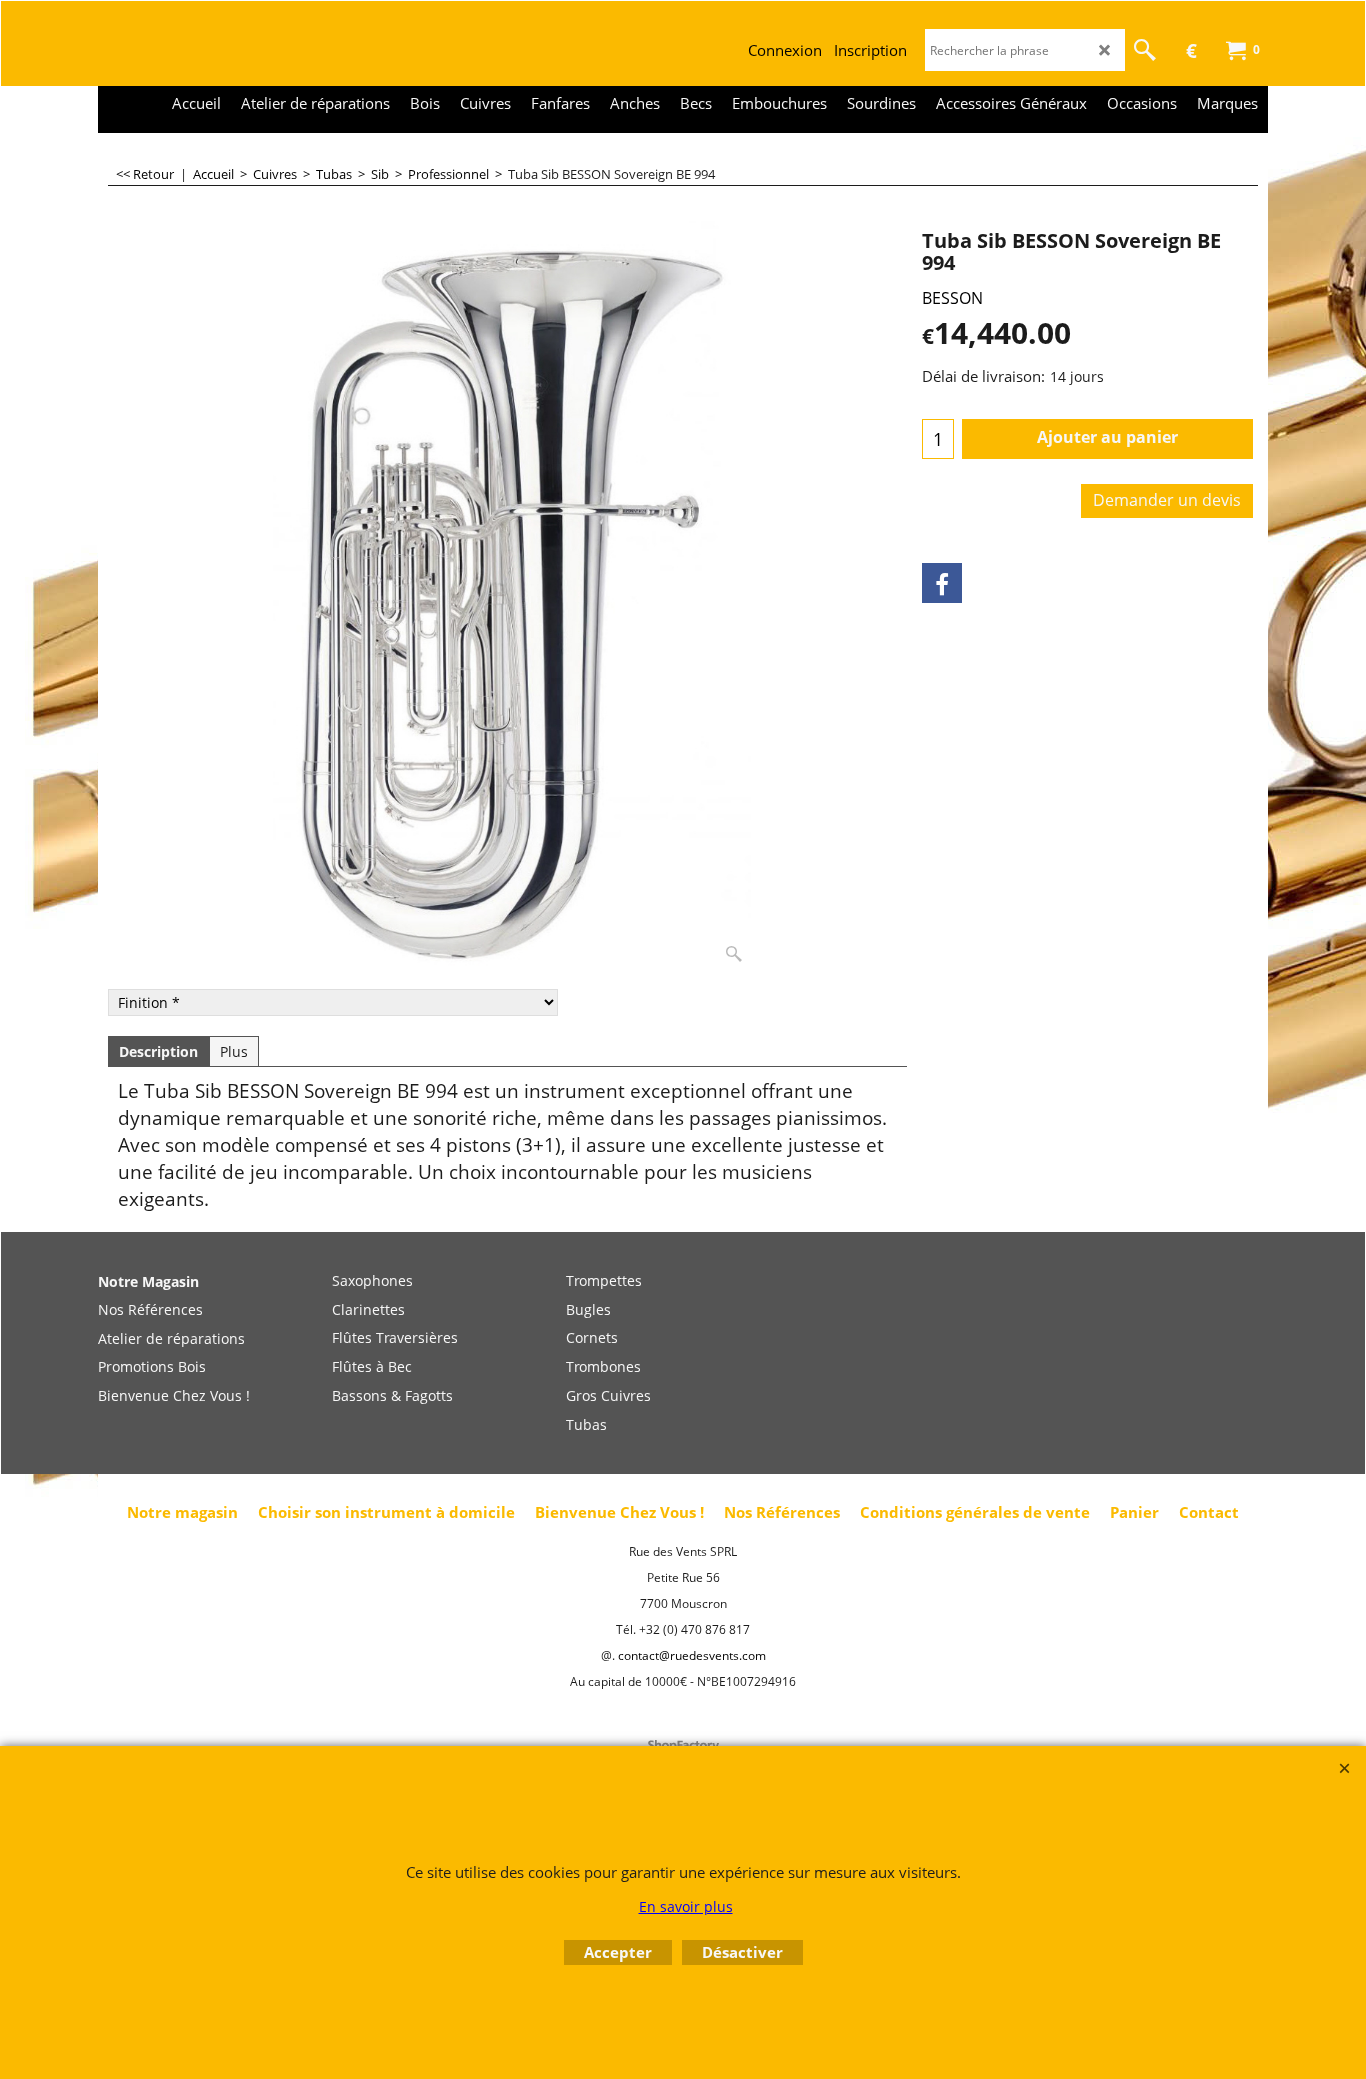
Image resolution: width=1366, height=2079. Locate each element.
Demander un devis (1167, 500)
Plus (234, 1051)
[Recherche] (1145, 50)
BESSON (952, 298)
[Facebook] (942, 583)
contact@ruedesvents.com (692, 1655)
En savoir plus (686, 1906)
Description (158, 1051)
